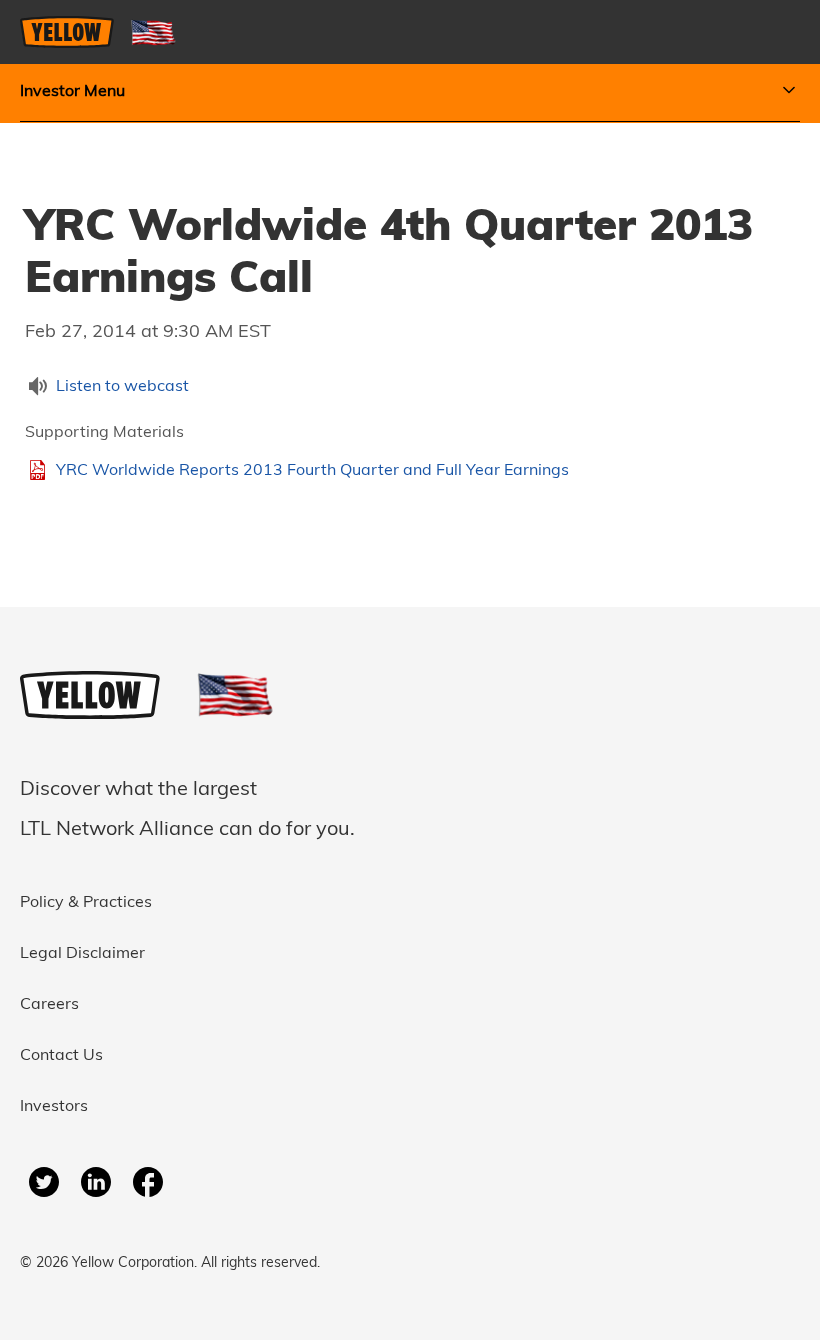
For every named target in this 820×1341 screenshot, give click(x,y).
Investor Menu (72, 92)
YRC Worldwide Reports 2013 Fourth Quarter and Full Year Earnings (312, 471)
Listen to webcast (122, 387)
